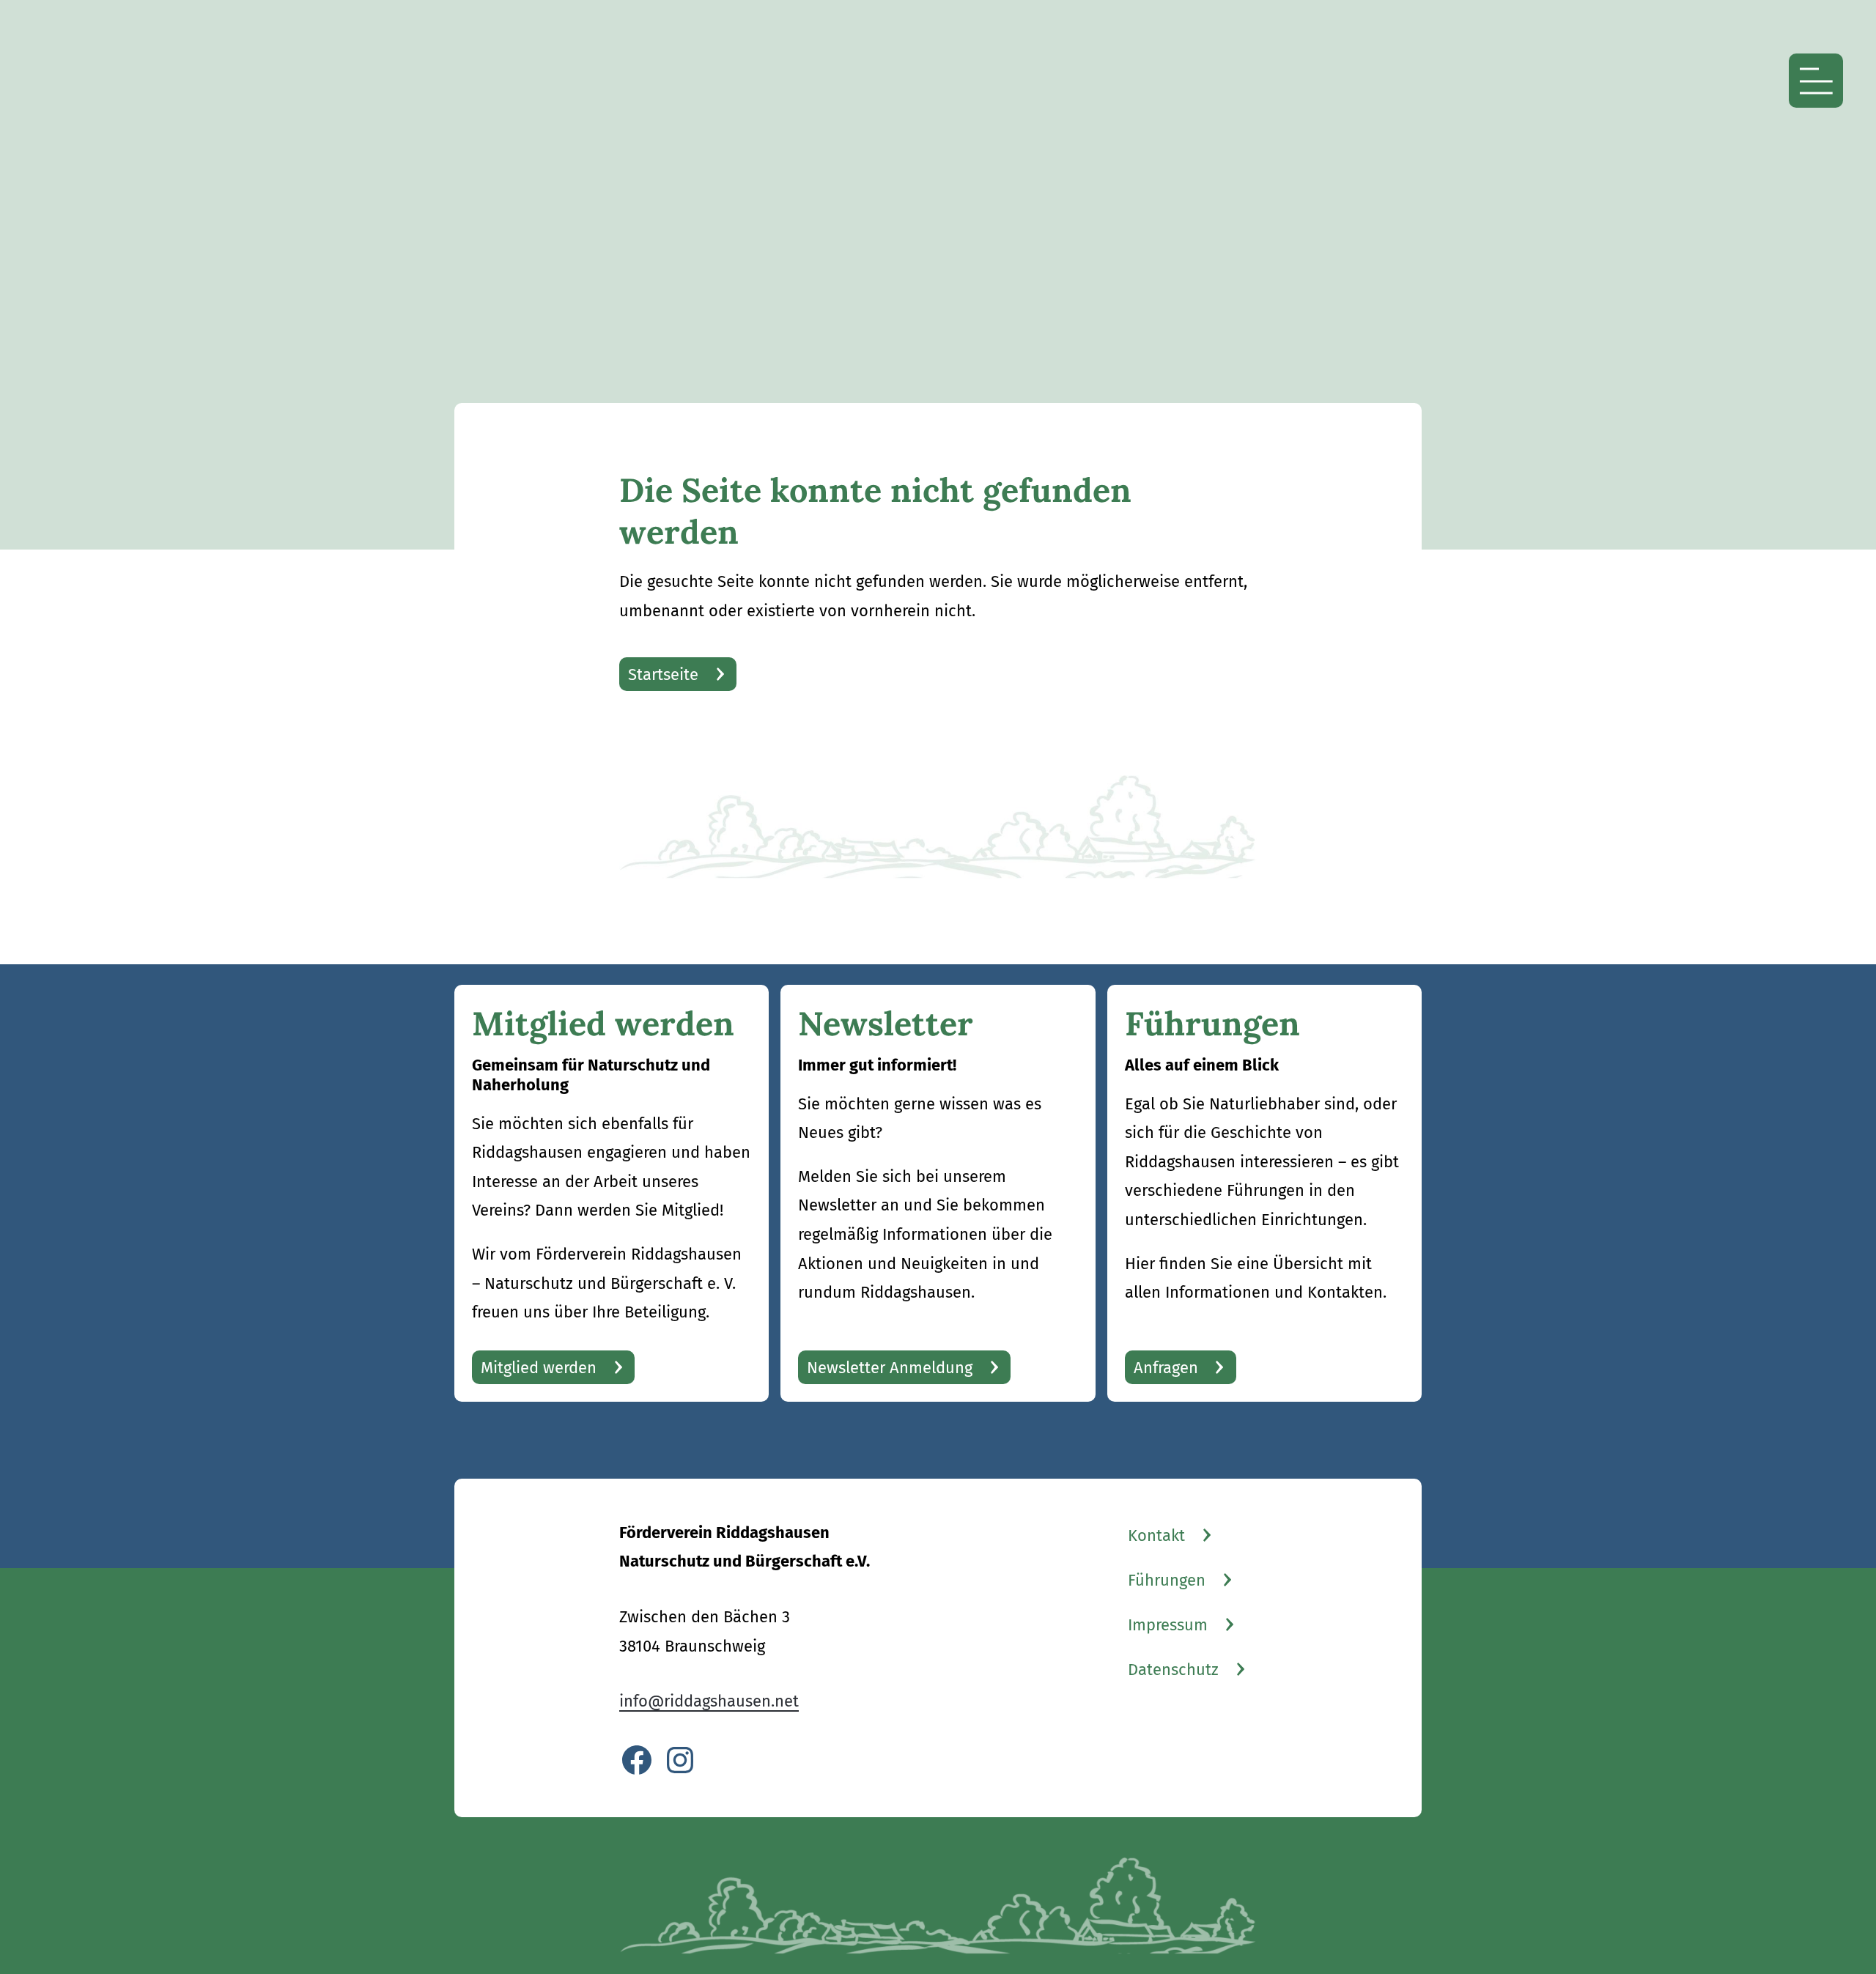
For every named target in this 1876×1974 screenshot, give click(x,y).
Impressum (1168, 1625)
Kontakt (1156, 1535)
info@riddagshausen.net (709, 1701)
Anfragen (1166, 1368)
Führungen (1167, 1580)
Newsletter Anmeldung (890, 1368)
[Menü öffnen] (1816, 81)
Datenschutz (1173, 1670)
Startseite (663, 674)
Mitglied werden (539, 1368)
